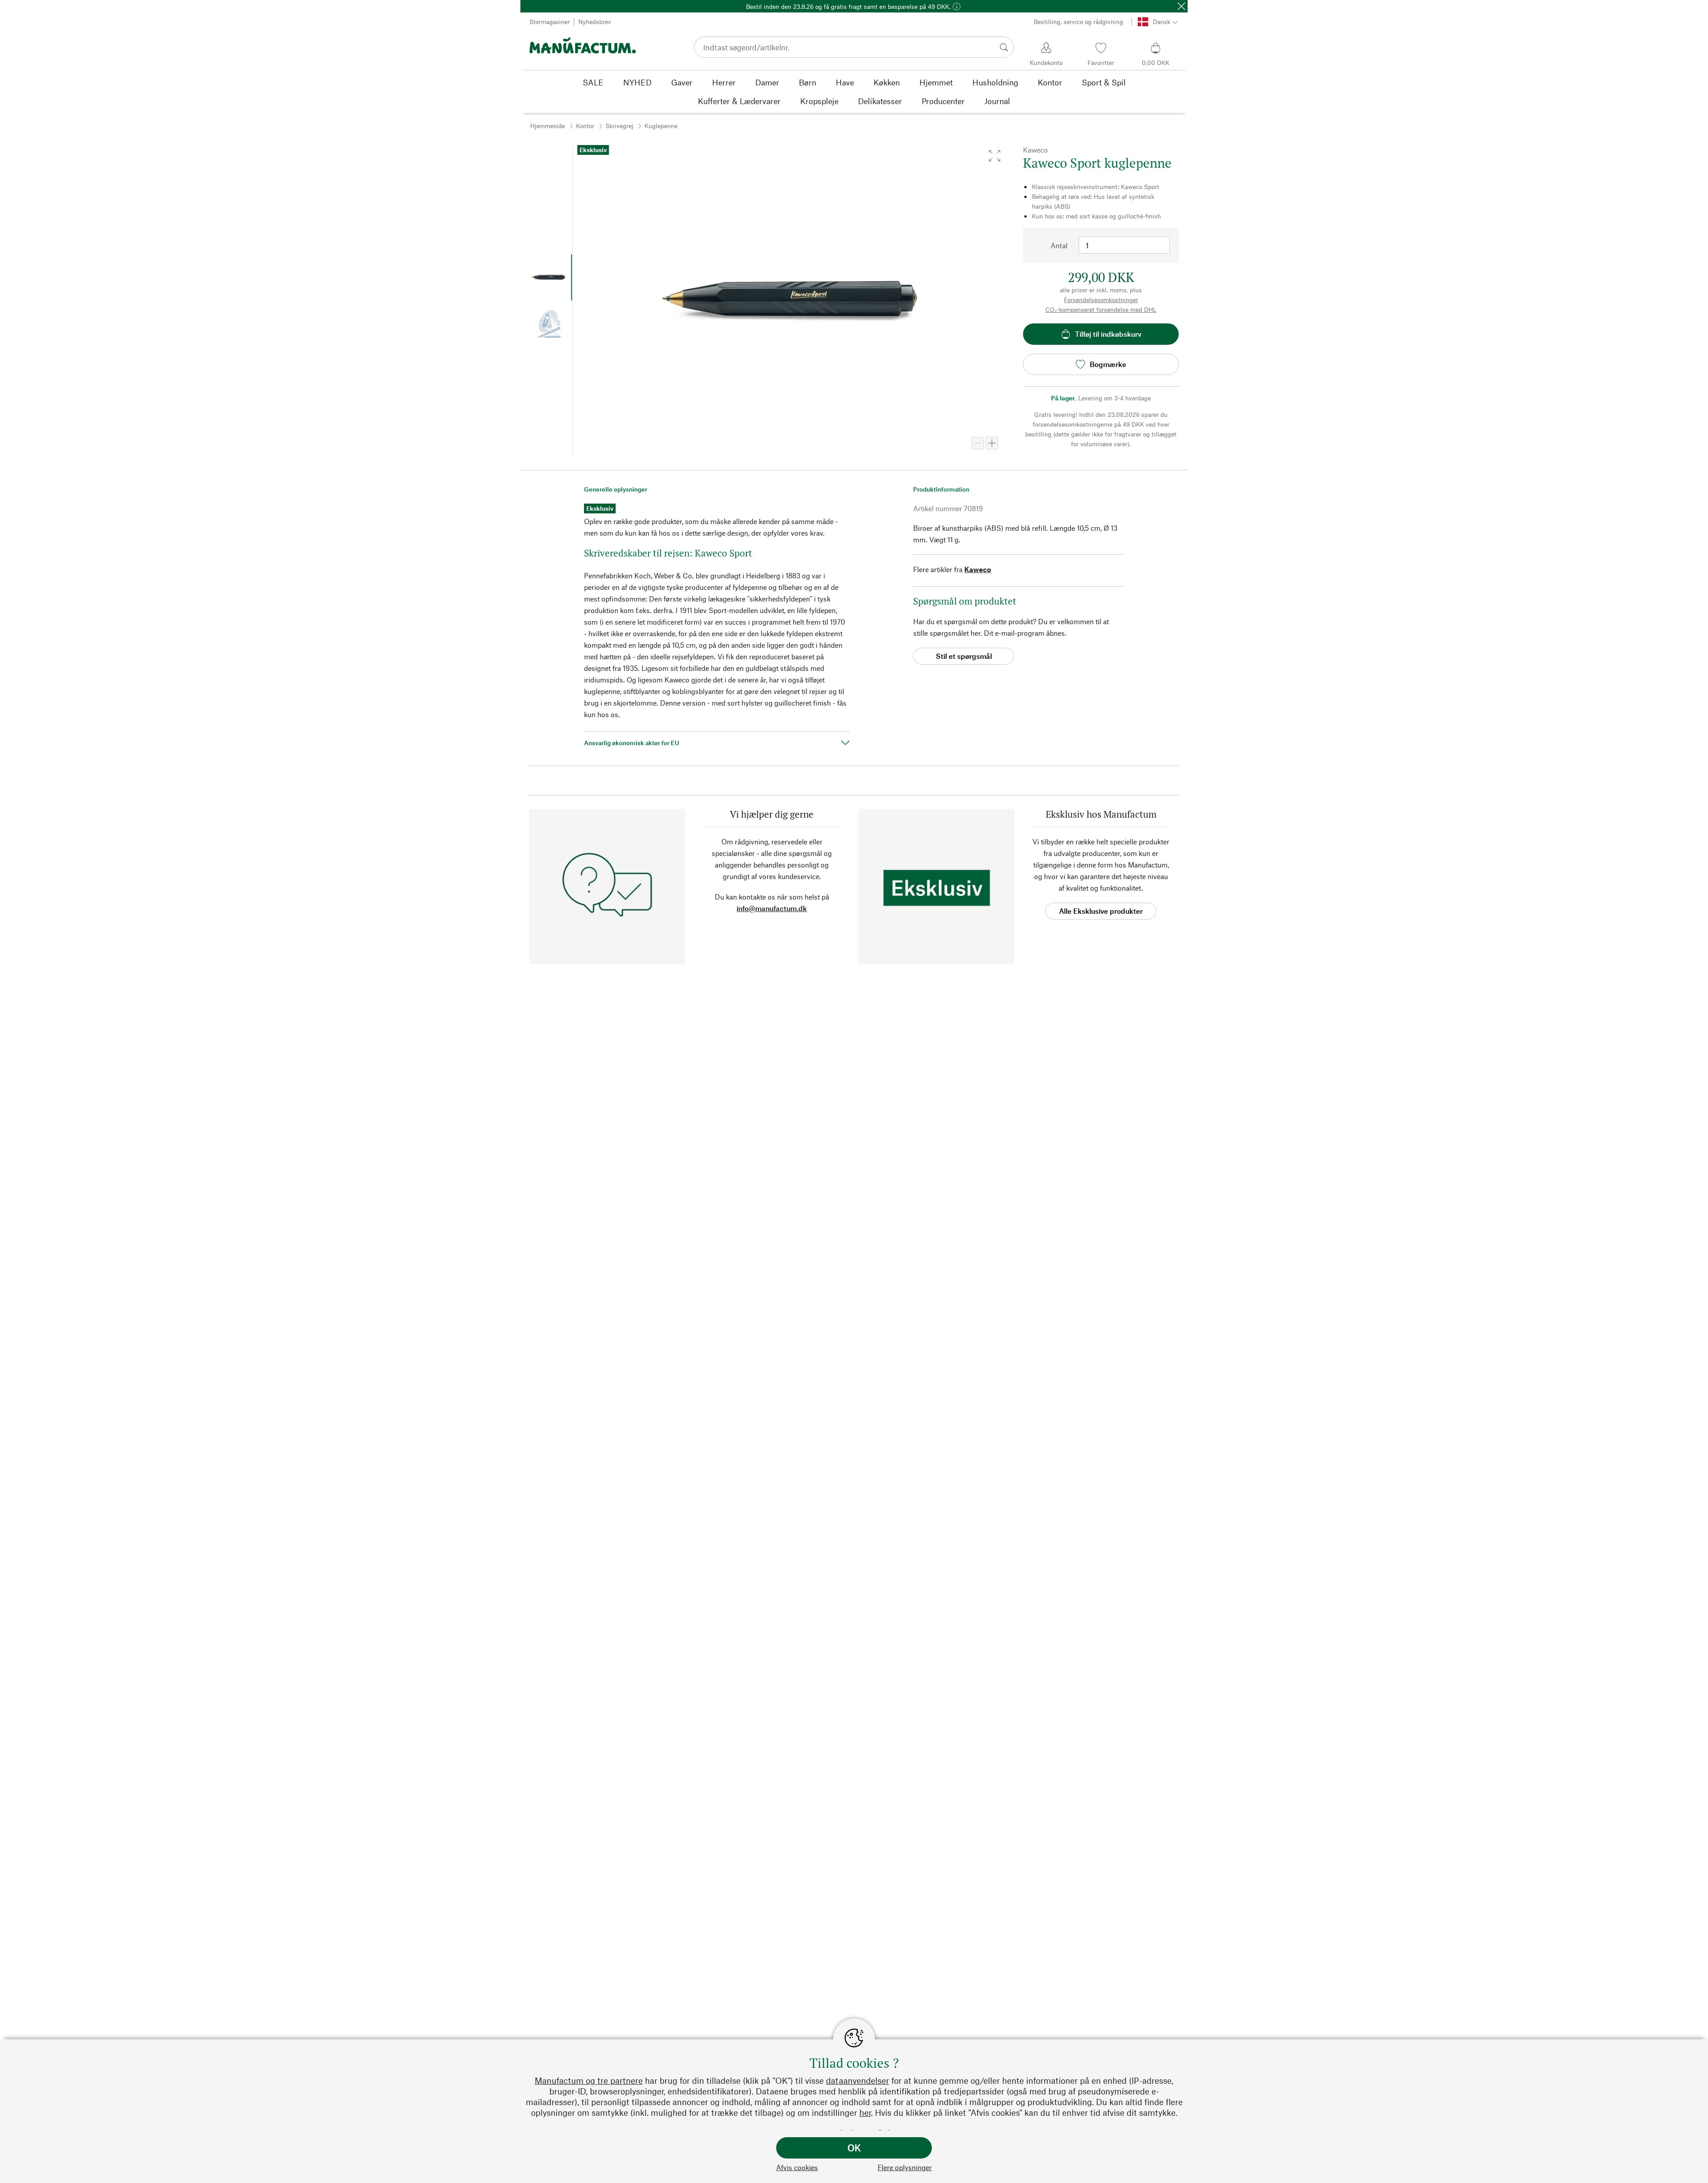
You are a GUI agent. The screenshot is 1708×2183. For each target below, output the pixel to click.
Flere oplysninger (905, 2167)
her (865, 2112)
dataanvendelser (858, 2080)
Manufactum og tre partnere (589, 2080)
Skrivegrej (619, 126)
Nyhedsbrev (595, 22)
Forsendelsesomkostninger (1101, 300)
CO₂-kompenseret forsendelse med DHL (1101, 309)
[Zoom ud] (978, 443)
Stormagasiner (550, 22)
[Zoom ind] (992, 443)
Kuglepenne (661, 126)
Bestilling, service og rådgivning (1078, 22)
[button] (995, 156)
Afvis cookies (797, 2167)
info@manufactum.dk (772, 908)
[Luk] (1181, 6)
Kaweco (978, 569)
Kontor (585, 126)
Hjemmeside (548, 126)
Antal (1059, 245)
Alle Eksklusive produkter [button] (1101, 911)
